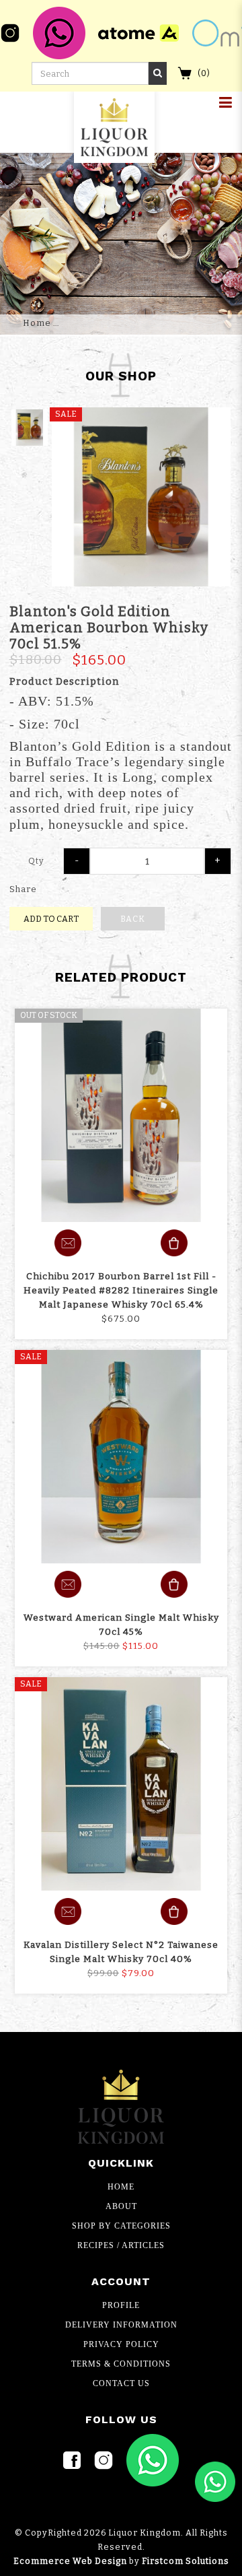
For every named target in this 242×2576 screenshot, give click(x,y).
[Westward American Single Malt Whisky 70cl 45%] (121, 1457)
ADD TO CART (51, 919)
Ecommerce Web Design (70, 2561)
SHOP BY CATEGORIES (121, 2226)
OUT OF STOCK (49, 1015)
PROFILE (121, 2305)
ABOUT (121, 2206)
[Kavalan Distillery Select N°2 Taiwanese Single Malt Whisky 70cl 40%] (121, 1784)
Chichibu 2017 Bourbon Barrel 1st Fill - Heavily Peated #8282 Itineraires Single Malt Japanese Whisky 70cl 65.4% (121, 1290)
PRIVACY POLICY (121, 2344)
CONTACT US (121, 2383)
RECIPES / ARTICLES (121, 2245)
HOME (121, 2187)
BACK (133, 919)
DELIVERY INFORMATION (121, 2325)
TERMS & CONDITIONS (121, 2364)
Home (37, 323)
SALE (31, 1357)
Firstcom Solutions (186, 2561)
